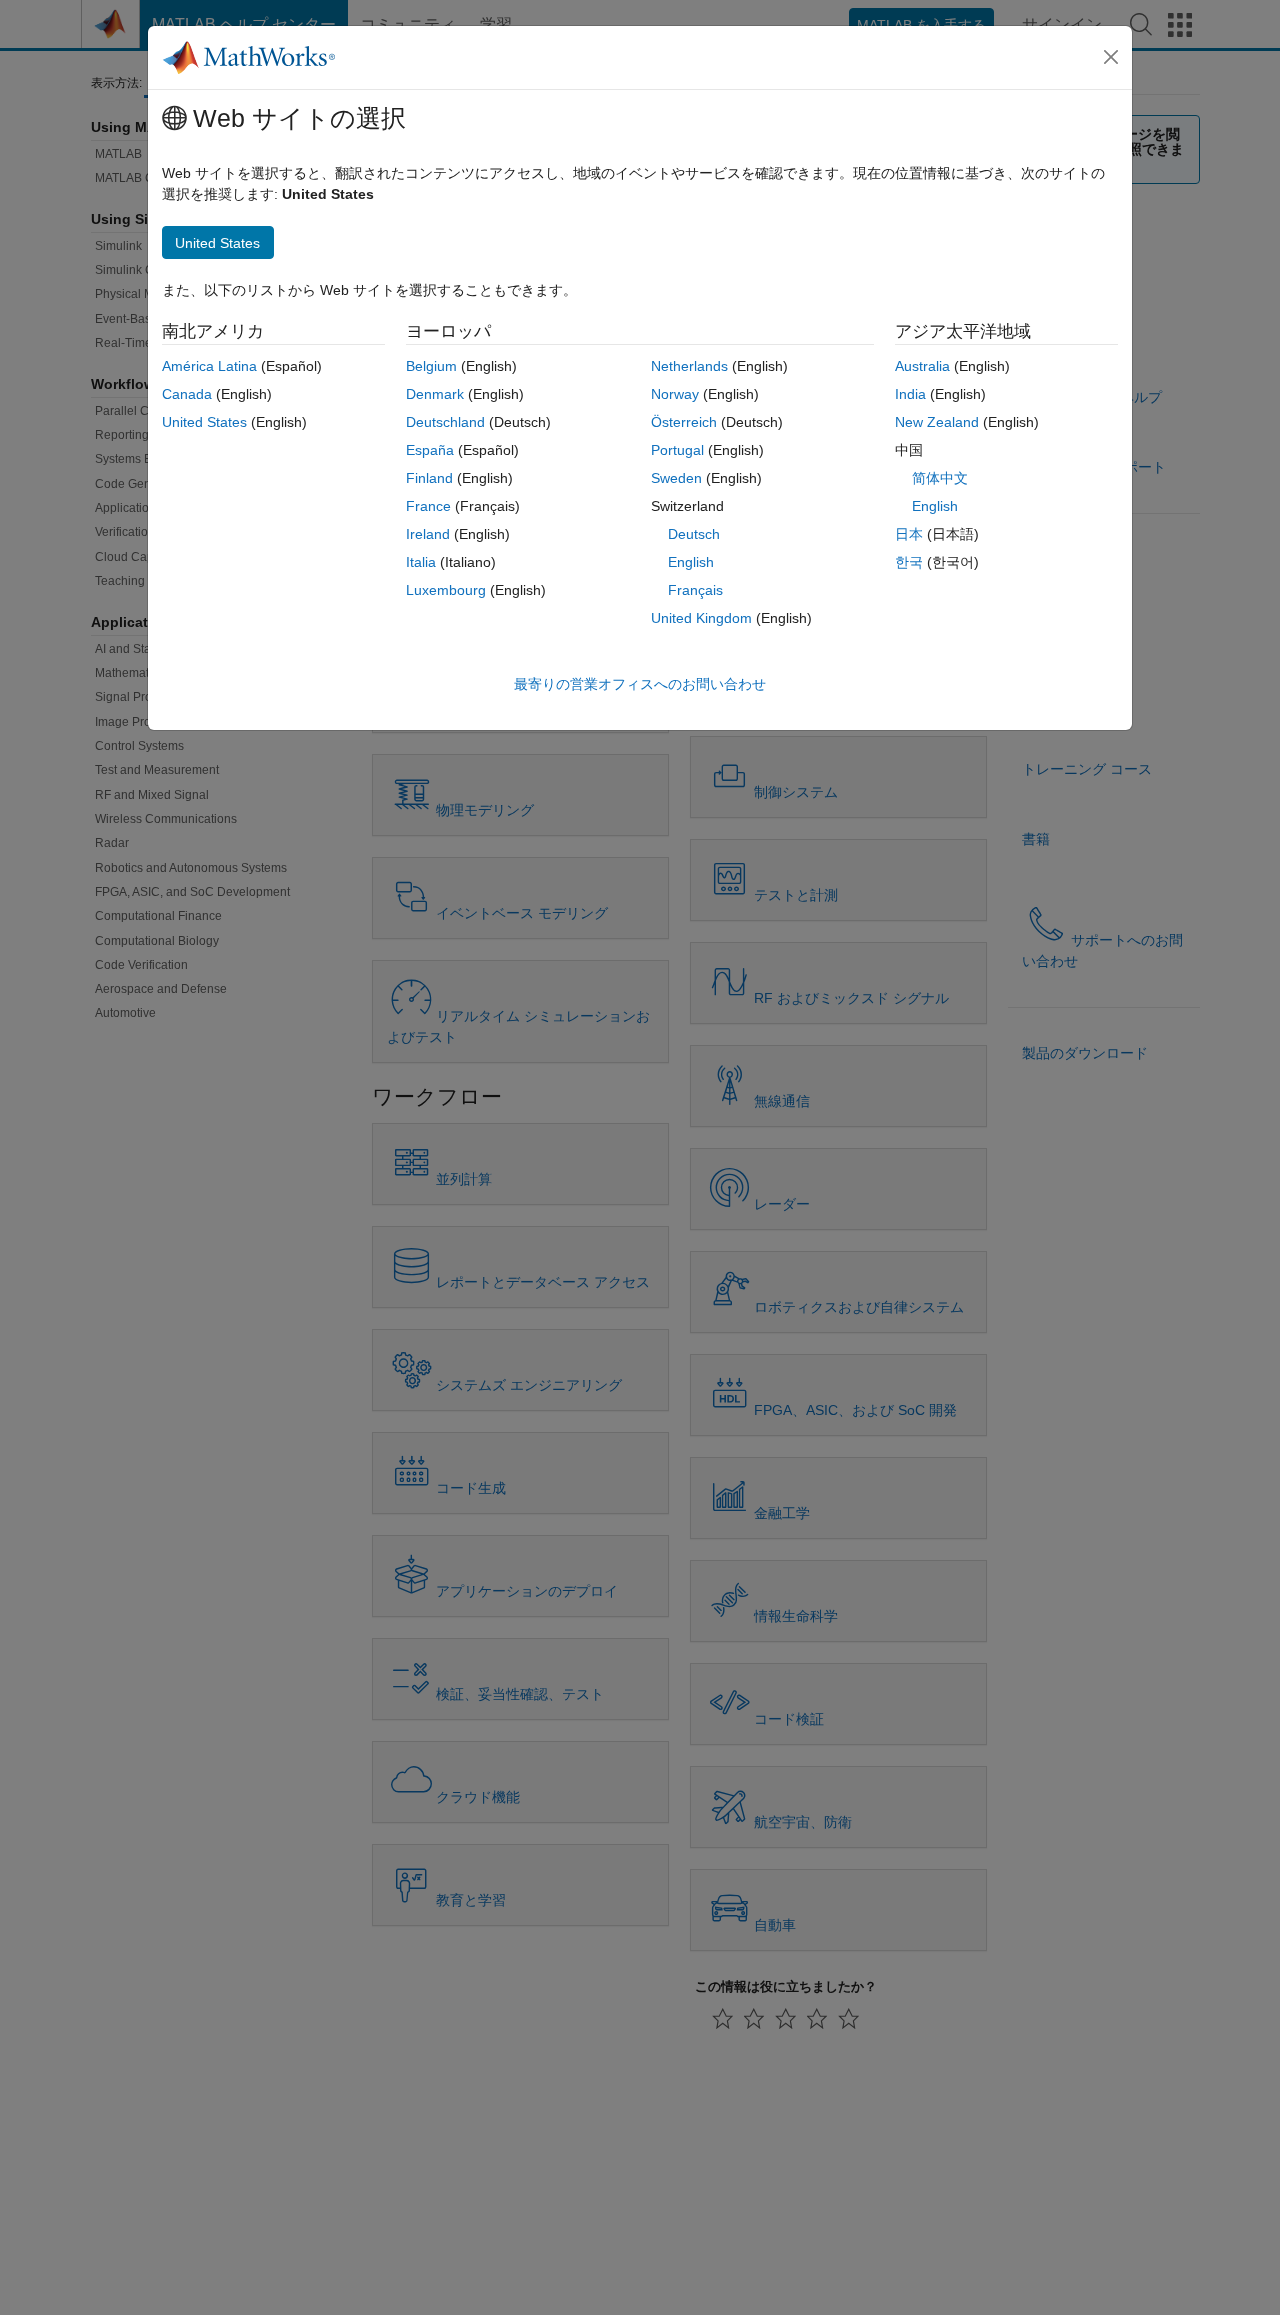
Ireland (428, 534)
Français (695, 590)
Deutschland (445, 422)
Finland (429, 478)
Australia (922, 366)
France (428, 506)
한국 (909, 562)
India (910, 394)
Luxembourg (446, 590)
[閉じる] (1111, 57)
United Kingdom (701, 618)
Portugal (677, 450)
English (691, 562)
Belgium (431, 366)
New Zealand (937, 422)
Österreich (684, 422)
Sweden (676, 478)
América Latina (209, 366)
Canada (187, 394)
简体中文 (940, 478)
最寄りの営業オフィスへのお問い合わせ (640, 684)
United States (204, 422)
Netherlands (689, 366)
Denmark (435, 394)
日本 (909, 534)
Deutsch (694, 534)
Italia (421, 562)
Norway (675, 394)
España (430, 450)
